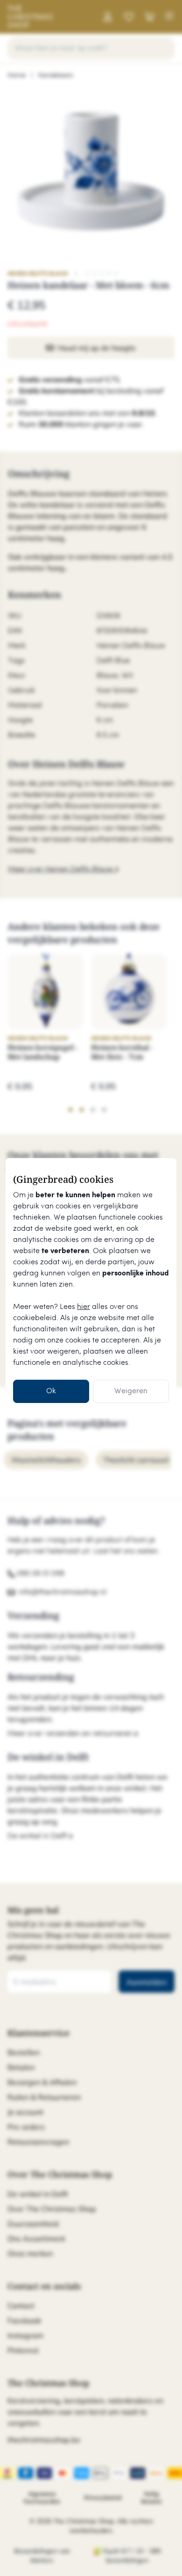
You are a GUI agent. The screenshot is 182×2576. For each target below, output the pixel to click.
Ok (51, 1391)
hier (84, 1307)
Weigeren (131, 1391)
